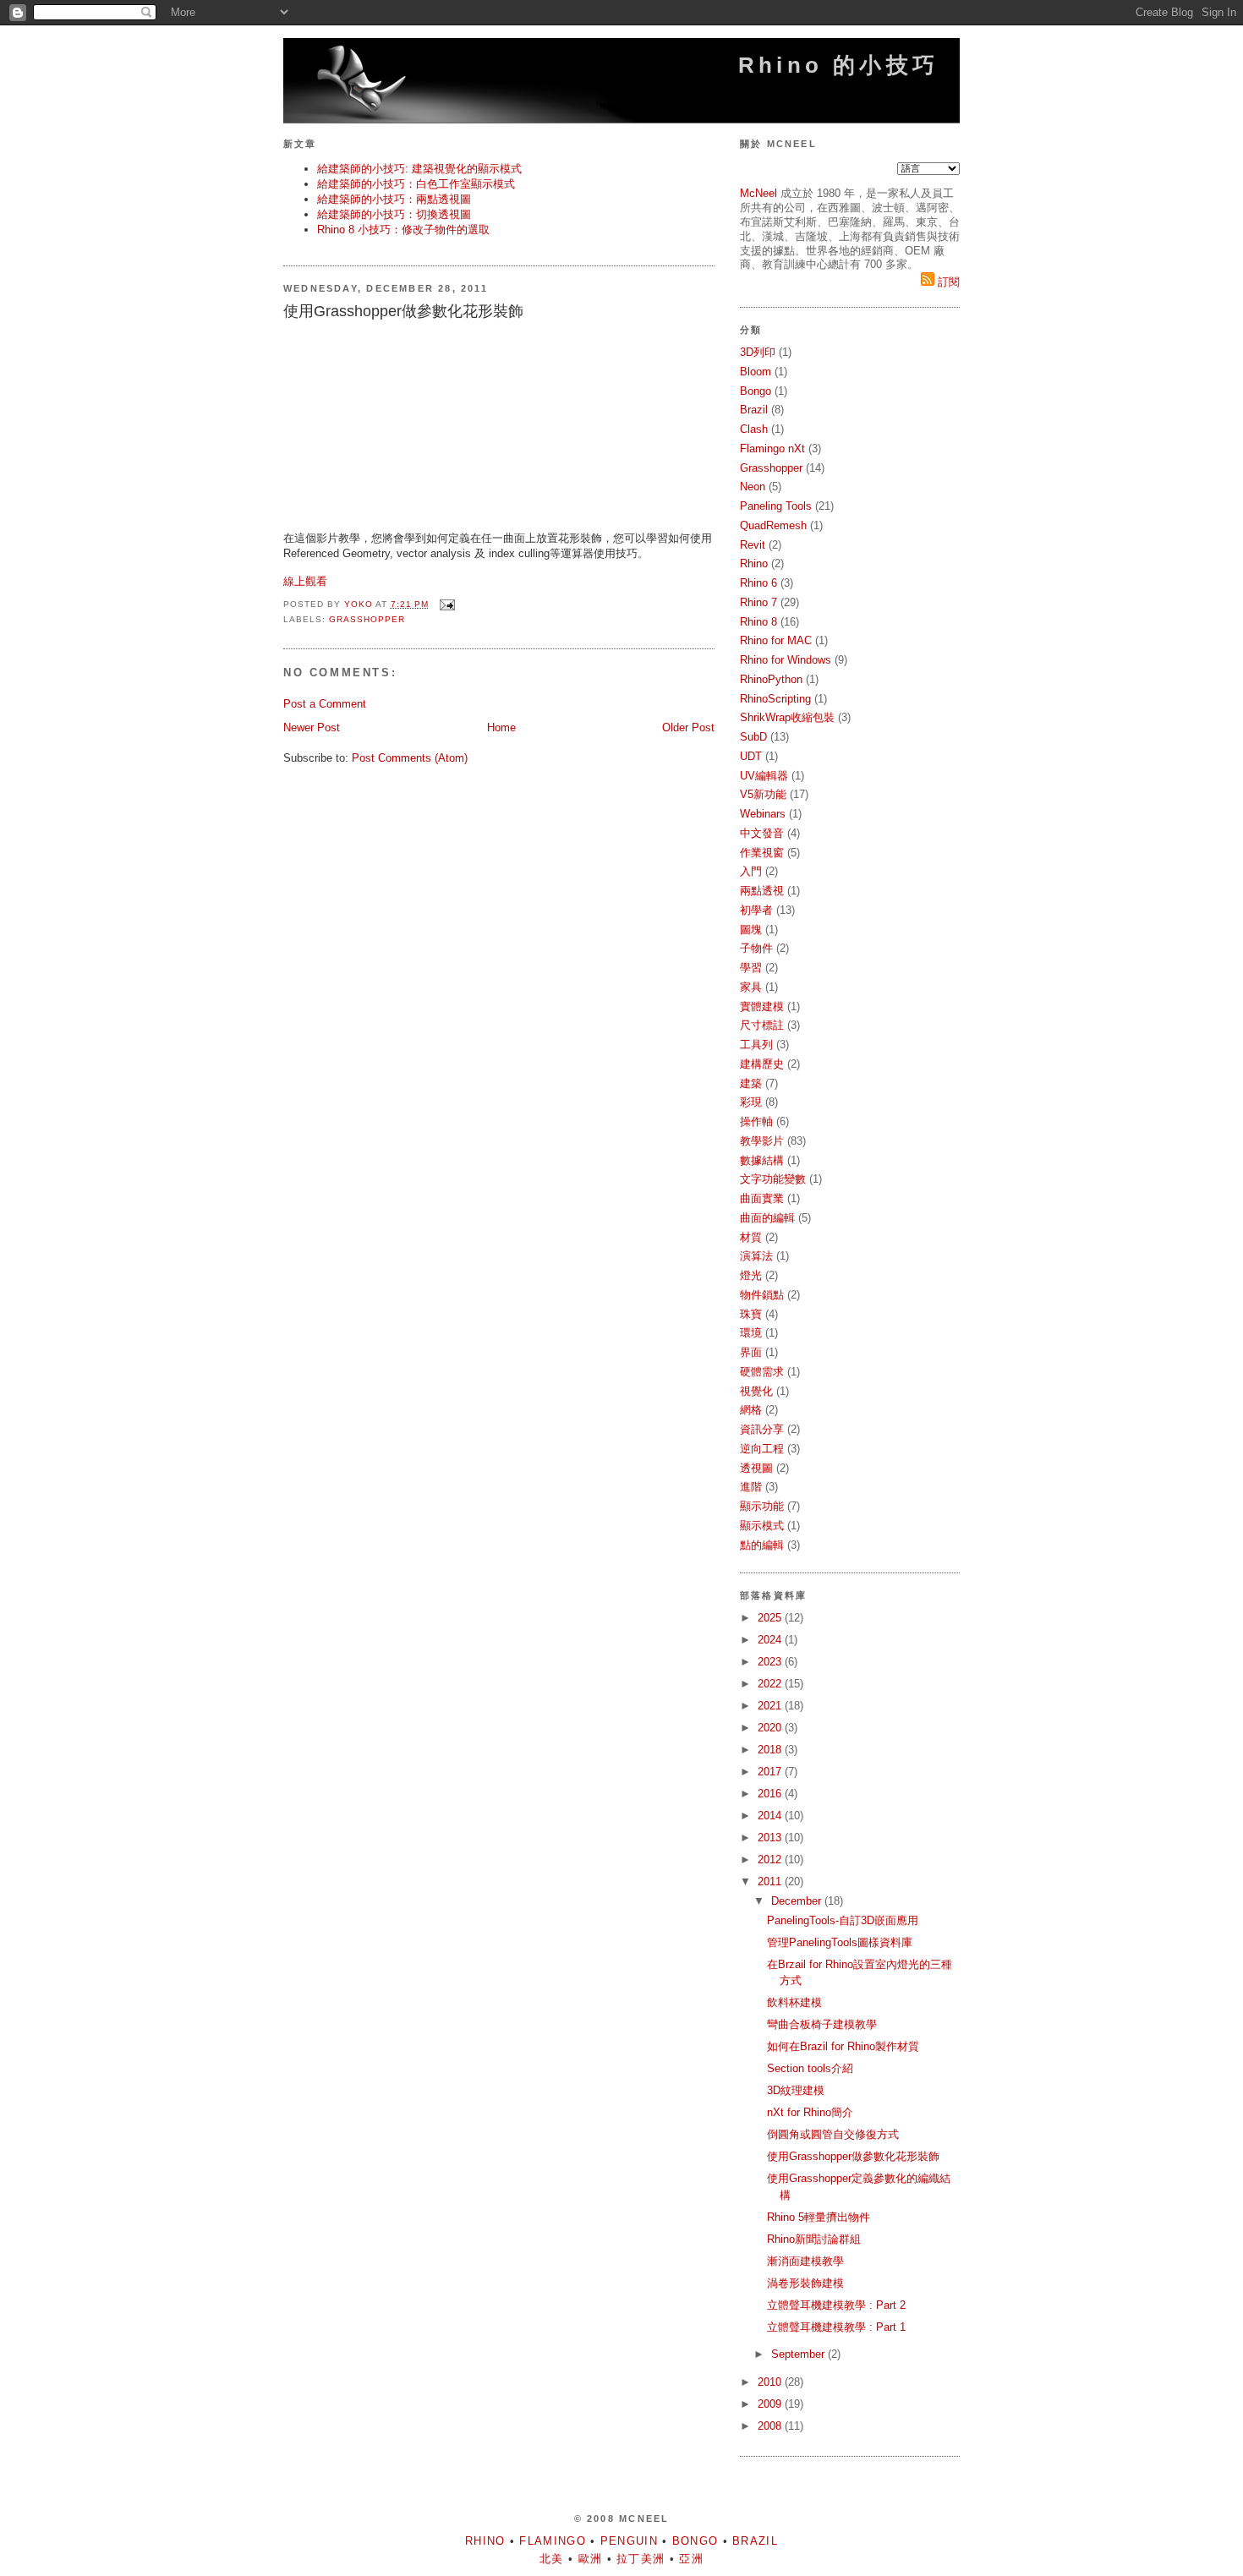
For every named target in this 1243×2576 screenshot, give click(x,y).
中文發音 (762, 833)
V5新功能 (763, 794)
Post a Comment (325, 704)
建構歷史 (762, 1064)
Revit (753, 545)
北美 (552, 2559)
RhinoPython (771, 679)
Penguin (629, 2541)
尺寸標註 (762, 1025)
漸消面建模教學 (805, 2261)
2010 (771, 2382)
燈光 (751, 1275)
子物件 (756, 948)
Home (501, 727)
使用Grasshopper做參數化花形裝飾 (853, 2156)
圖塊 (751, 930)
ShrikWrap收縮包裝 (787, 717)
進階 (751, 1487)
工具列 (756, 1045)
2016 (771, 1794)
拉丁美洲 (641, 2559)
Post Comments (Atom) (410, 758)
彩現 (751, 1102)
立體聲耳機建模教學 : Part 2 (836, 2305)
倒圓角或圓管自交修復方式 (833, 2134)
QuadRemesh (773, 525)
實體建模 (762, 1006)
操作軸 (756, 1121)
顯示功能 (762, 1506)
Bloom (756, 372)
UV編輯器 (764, 776)
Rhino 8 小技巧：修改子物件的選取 (403, 230)
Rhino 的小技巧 (838, 65)
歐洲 (591, 2559)
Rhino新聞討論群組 (814, 2239)
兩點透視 (762, 891)
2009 (771, 2404)
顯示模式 (762, 1526)
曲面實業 (762, 1198)
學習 (751, 968)
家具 (751, 987)
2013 (771, 1838)
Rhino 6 (758, 583)
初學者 (756, 910)
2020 (771, 1728)
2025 (771, 1618)
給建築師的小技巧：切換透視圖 (394, 214)
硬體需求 (762, 1372)
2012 (771, 1860)
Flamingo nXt (772, 448)
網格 (751, 1410)
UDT (751, 756)
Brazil (754, 410)
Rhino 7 (758, 602)
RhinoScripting (775, 699)
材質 (751, 1237)
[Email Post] (447, 604)
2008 (771, 2426)
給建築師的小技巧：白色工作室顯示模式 (416, 184)
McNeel (758, 193)
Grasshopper (367, 619)
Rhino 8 (758, 622)
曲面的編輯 (767, 1218)
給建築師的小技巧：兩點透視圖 (394, 199)
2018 (771, 1750)
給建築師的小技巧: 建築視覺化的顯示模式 (419, 169)
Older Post (688, 727)
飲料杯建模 (794, 2002)
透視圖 (756, 1468)
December (798, 1901)
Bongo (756, 391)
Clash (754, 429)
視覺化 (756, 1391)
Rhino (754, 563)
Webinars (763, 814)
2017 (771, 1772)
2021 (771, 1706)
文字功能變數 (773, 1179)
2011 (771, 1881)
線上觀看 (305, 581)
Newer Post (312, 727)
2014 (771, 1816)
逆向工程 (762, 1449)
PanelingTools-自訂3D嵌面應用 (843, 1920)
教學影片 (762, 1141)
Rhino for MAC (776, 640)
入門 (751, 871)
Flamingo (552, 2541)
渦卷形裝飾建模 (805, 2283)
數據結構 (762, 1160)
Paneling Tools (776, 506)
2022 (771, 1684)
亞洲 (691, 2559)
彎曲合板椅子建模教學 (822, 2024)
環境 (751, 1333)
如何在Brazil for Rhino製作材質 (843, 2046)
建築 (751, 1083)
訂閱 (947, 282)
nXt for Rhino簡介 (810, 2112)
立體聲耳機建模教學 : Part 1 (836, 2327)
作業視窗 (762, 853)
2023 (771, 1662)
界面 (751, 1352)
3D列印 (758, 352)
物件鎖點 (762, 1295)
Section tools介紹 (810, 2068)
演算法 (756, 1256)
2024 (771, 1640)
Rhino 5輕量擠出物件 (819, 2217)
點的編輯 (762, 1545)
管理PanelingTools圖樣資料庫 (840, 1942)
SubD (753, 737)
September (799, 2354)
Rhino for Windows (786, 660)
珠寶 (751, 1314)
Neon (753, 487)
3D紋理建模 (796, 2090)
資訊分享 (762, 1429)
